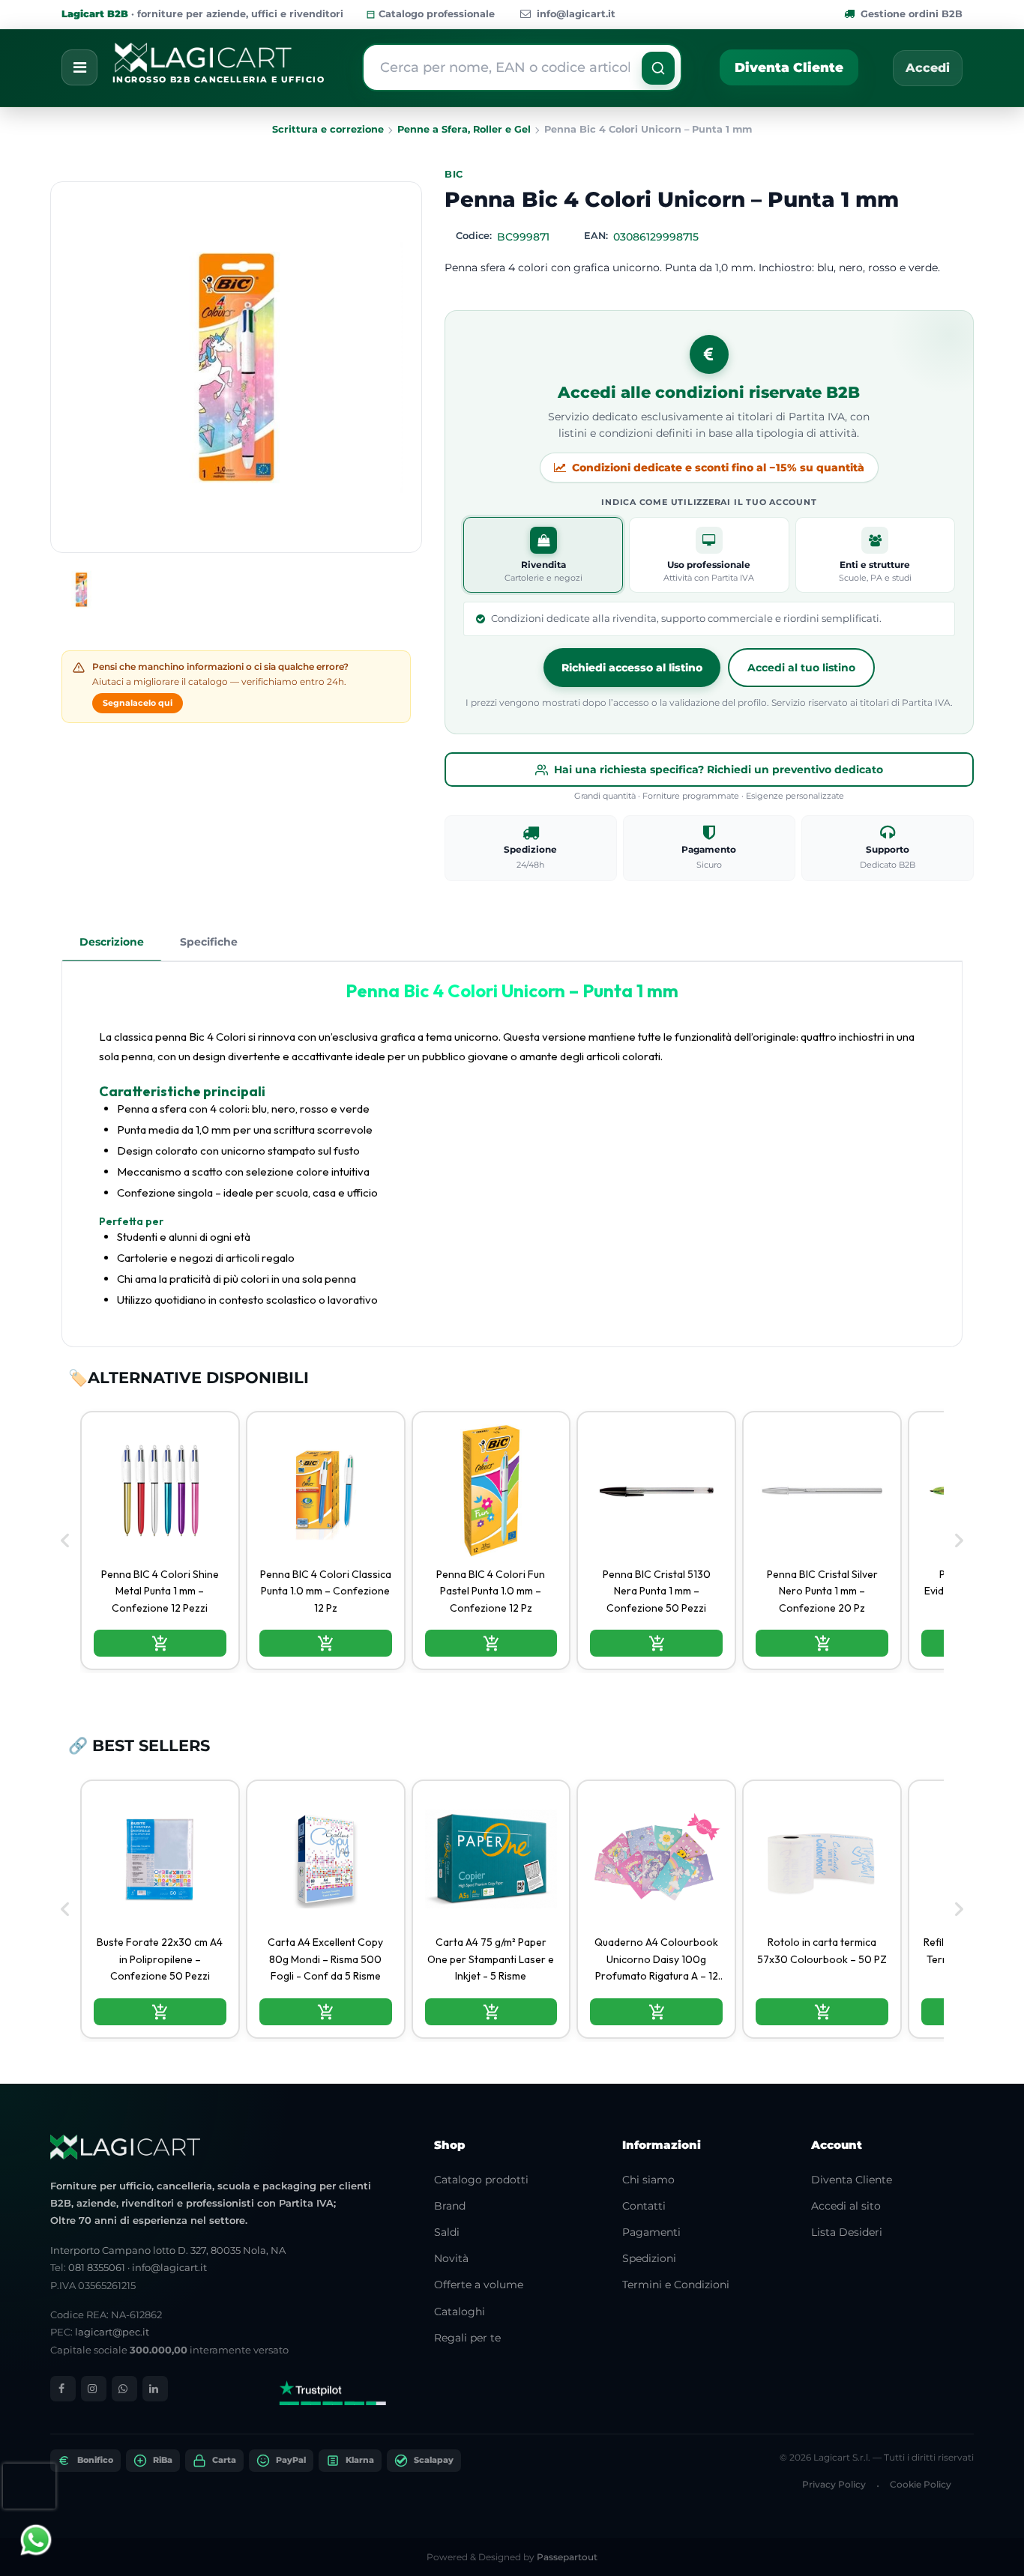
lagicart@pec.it (112, 2332)
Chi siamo (648, 2180)
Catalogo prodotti (481, 2180)
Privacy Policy (834, 2484)
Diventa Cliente (789, 67)
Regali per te (467, 2338)
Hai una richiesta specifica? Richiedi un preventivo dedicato (719, 770)
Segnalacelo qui (138, 703)
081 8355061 (97, 2267)
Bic (454, 174)
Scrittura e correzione (328, 129)
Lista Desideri (847, 2232)
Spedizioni (649, 2258)
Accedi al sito (846, 2206)
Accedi (928, 68)
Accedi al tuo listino (801, 668)
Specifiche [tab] (209, 942)
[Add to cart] (160, 1643)
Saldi (447, 2232)
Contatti (644, 2206)
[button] (658, 68)
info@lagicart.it (576, 14)
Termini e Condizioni (676, 2285)
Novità (451, 2258)
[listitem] (160, 1541)
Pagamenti (651, 2232)
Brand (450, 2206)
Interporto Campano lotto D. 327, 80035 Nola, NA (168, 2250)
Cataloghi (460, 2312)
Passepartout (567, 2557)
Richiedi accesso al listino (632, 668)
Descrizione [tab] (112, 942)
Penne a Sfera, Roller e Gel (464, 129)
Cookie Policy (921, 2484)
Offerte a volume (479, 2285)
